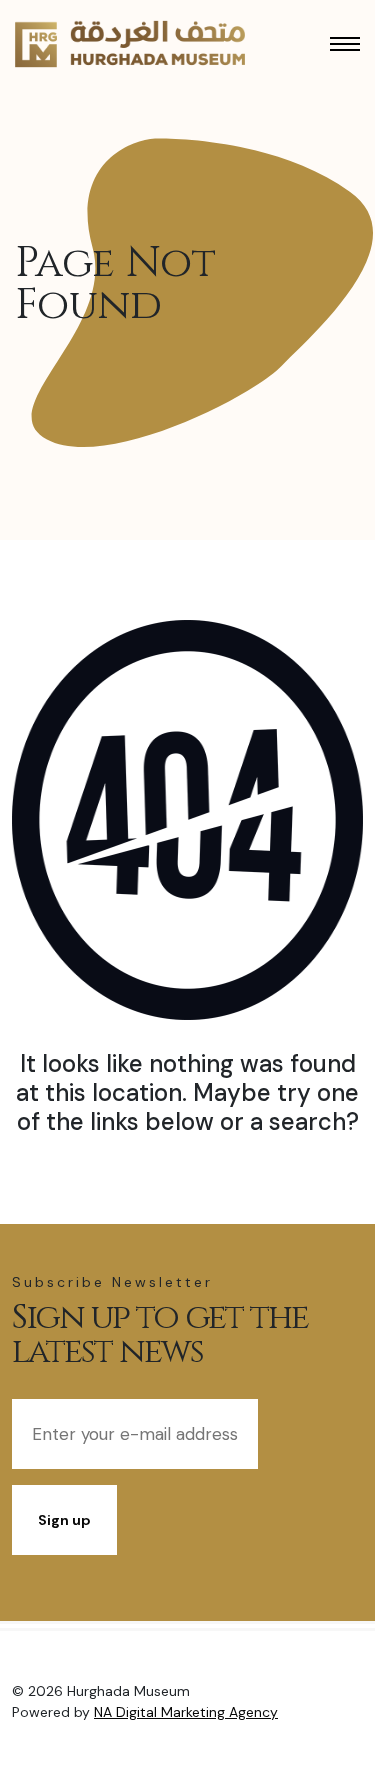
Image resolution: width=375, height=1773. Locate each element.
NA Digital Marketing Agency (186, 1712)
